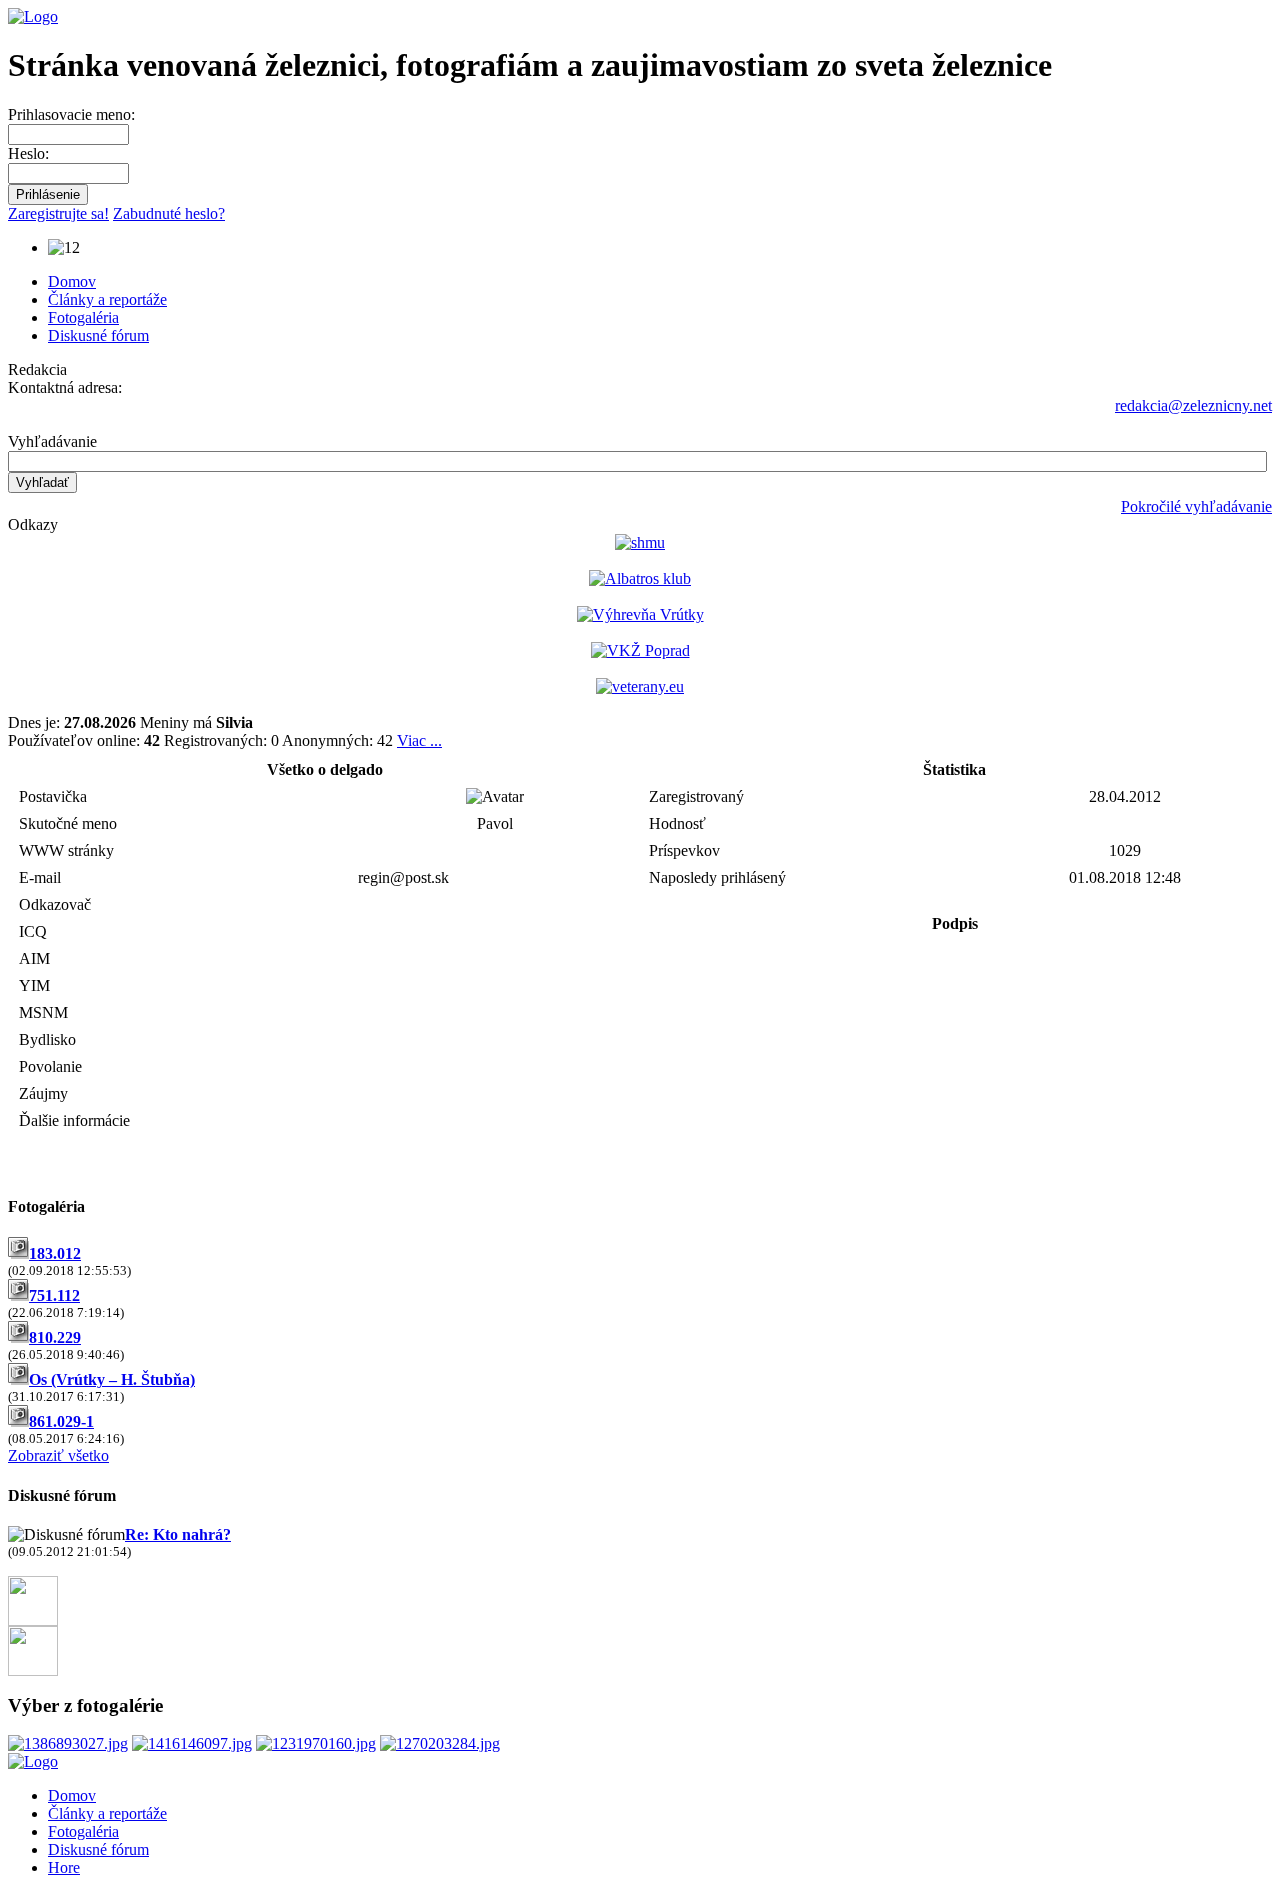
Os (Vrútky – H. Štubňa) (112, 1379)
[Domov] (33, 16)
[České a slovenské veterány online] (640, 686)
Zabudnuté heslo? (169, 213)
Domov (72, 281)
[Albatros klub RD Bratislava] (640, 578)
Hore (64, 1867)
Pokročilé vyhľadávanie (1196, 506)
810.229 (55, 1337)
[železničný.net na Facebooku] (33, 1620)
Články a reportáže (107, 299)
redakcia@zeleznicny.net (1193, 405)
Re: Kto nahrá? (178, 1534)
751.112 (54, 1295)
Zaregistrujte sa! (58, 213)
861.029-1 (61, 1421)
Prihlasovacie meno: (71, 114)
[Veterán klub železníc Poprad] (640, 650)
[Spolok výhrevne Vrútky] (640, 614)
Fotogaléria (83, 317)
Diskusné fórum (98, 335)
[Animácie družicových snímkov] (640, 542)
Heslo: (28, 153)
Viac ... (419, 740)
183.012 (55, 1253)
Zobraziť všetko (58, 1455)
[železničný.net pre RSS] (33, 1670)
